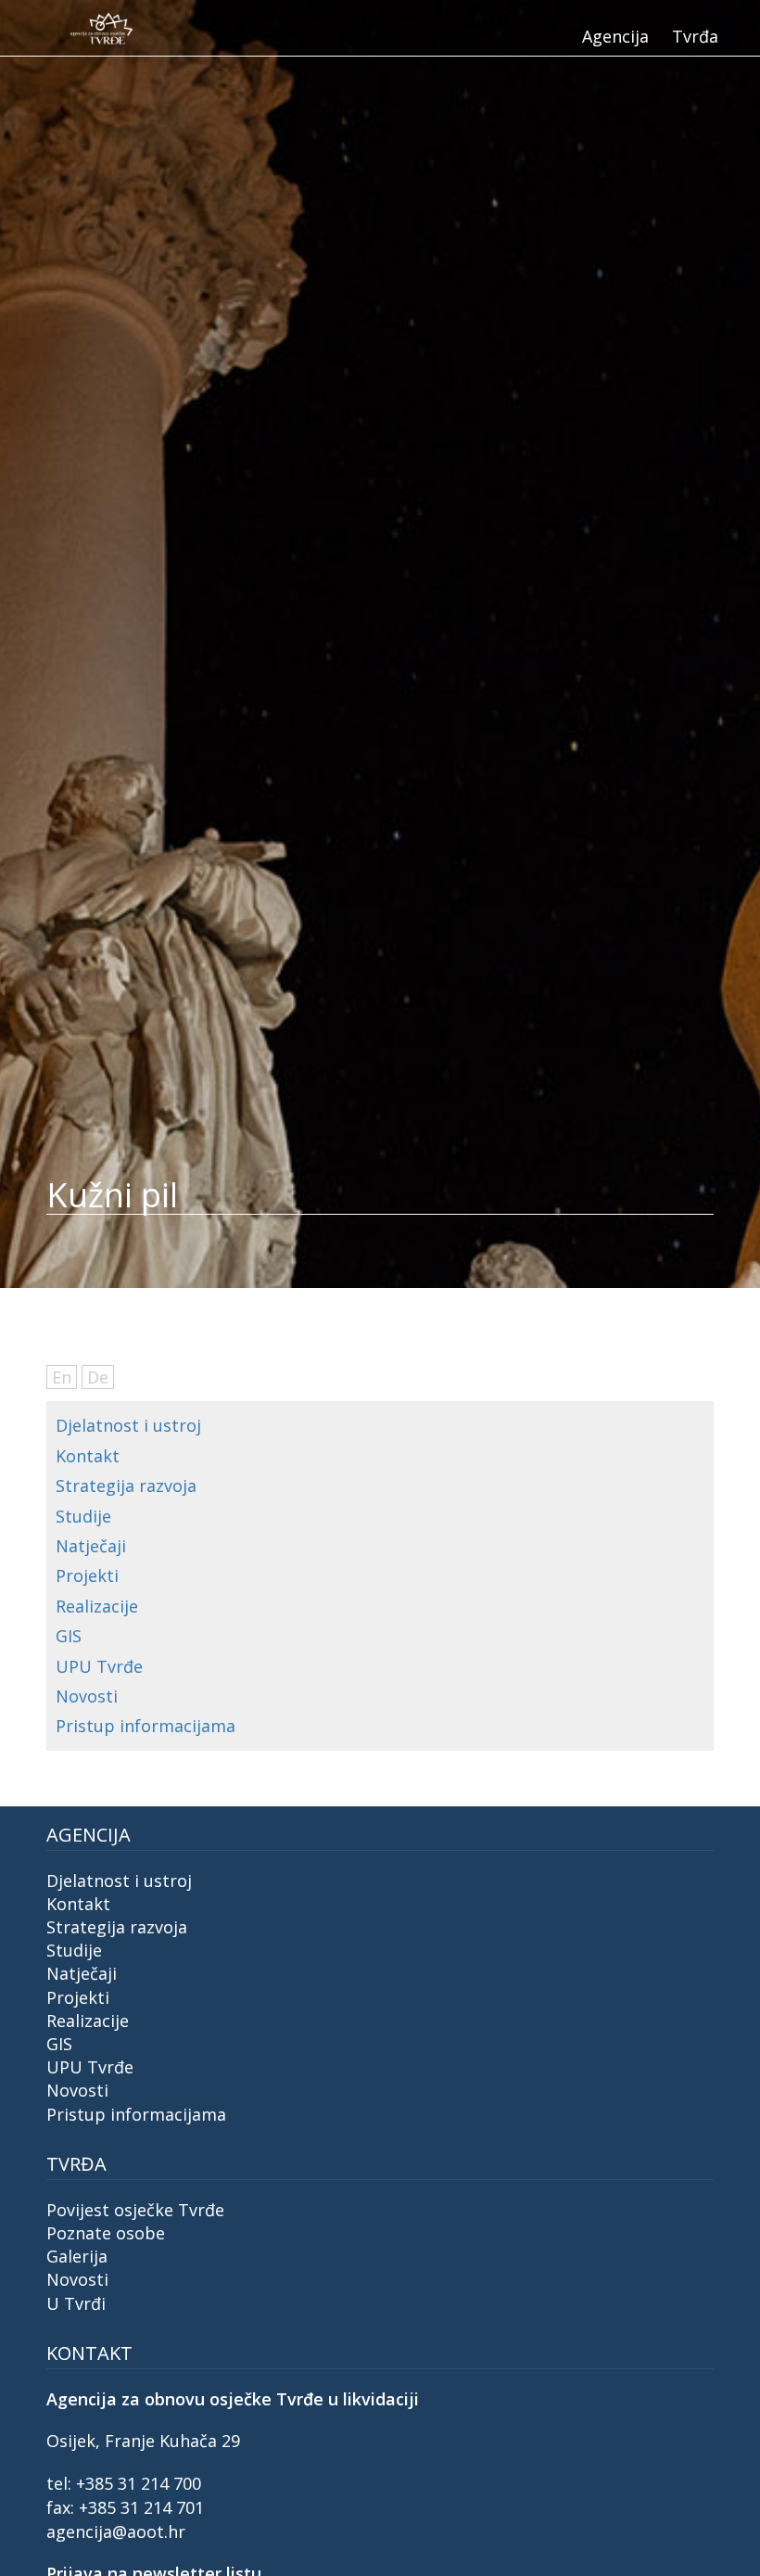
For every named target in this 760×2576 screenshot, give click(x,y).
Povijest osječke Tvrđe (135, 2210)
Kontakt (88, 1456)
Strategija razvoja (126, 1486)
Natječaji (91, 1546)
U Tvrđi (76, 2303)
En (62, 1377)
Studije (83, 1516)
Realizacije (97, 1606)
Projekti (87, 1575)
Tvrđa (695, 36)
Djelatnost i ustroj (128, 1425)
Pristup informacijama (146, 1726)
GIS (69, 1636)
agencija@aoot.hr (116, 2531)
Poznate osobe (106, 2233)
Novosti (87, 1696)
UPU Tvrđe (99, 1666)
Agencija (615, 36)
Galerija (77, 2256)
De (98, 1377)
